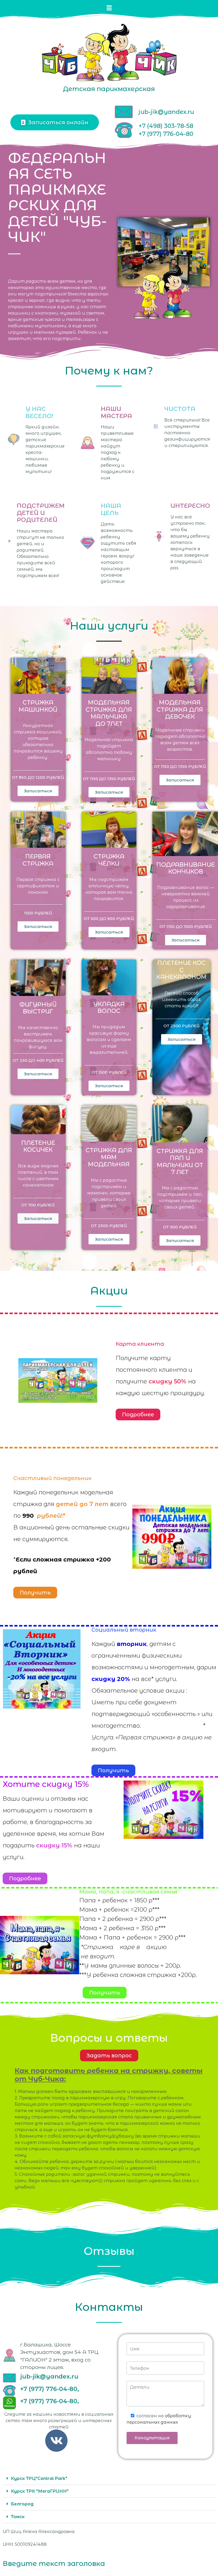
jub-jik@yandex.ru (166, 112)
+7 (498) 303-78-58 (166, 126)
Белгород (22, 2504)
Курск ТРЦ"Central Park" (39, 2478)
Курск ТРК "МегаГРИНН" (40, 2491)
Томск (18, 2517)
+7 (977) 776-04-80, (50, 2389)
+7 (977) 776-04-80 (166, 134)
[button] (109, 8)
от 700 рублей (38, 1205)
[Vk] (56, 2441)
